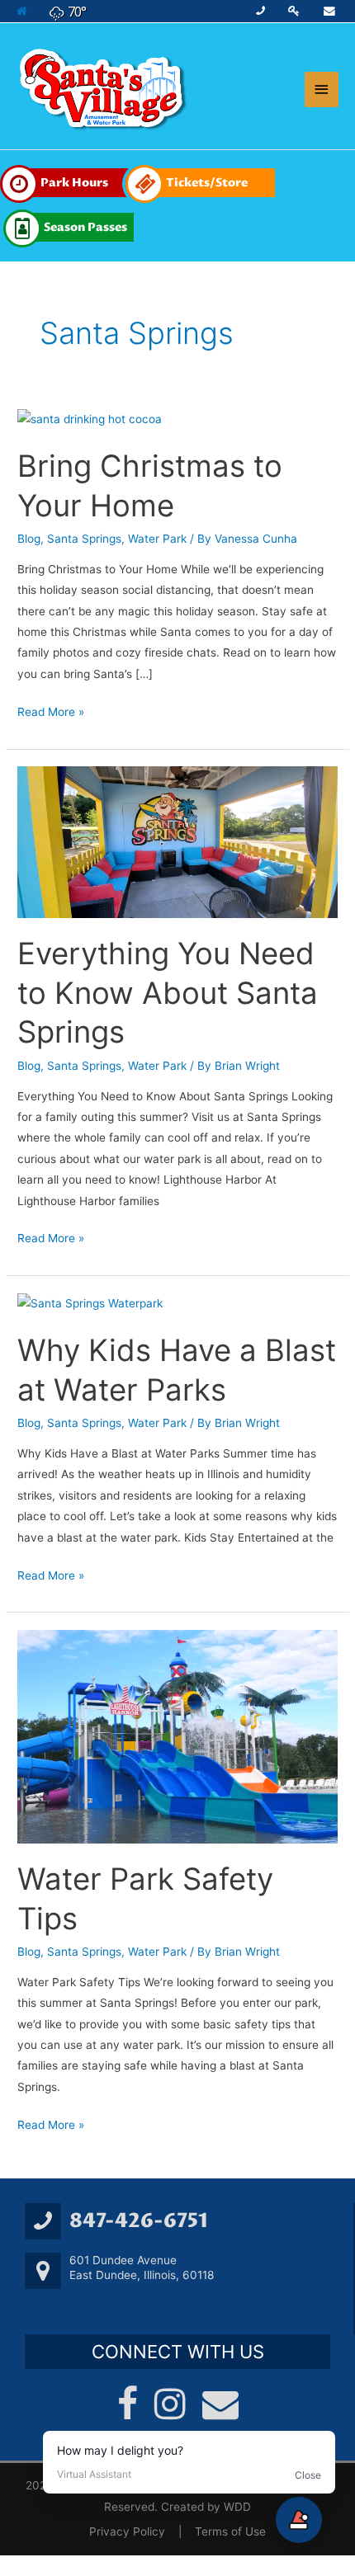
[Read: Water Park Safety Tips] (177, 1735)
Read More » (51, 710)
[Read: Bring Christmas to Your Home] (90, 419)
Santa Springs (84, 539)
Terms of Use (230, 2531)
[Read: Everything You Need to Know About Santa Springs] (177, 841)
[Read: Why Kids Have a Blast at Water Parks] (90, 1303)
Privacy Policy (127, 2531)
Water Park (157, 539)
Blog (29, 539)
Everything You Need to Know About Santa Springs (168, 993)
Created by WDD (206, 2507)
